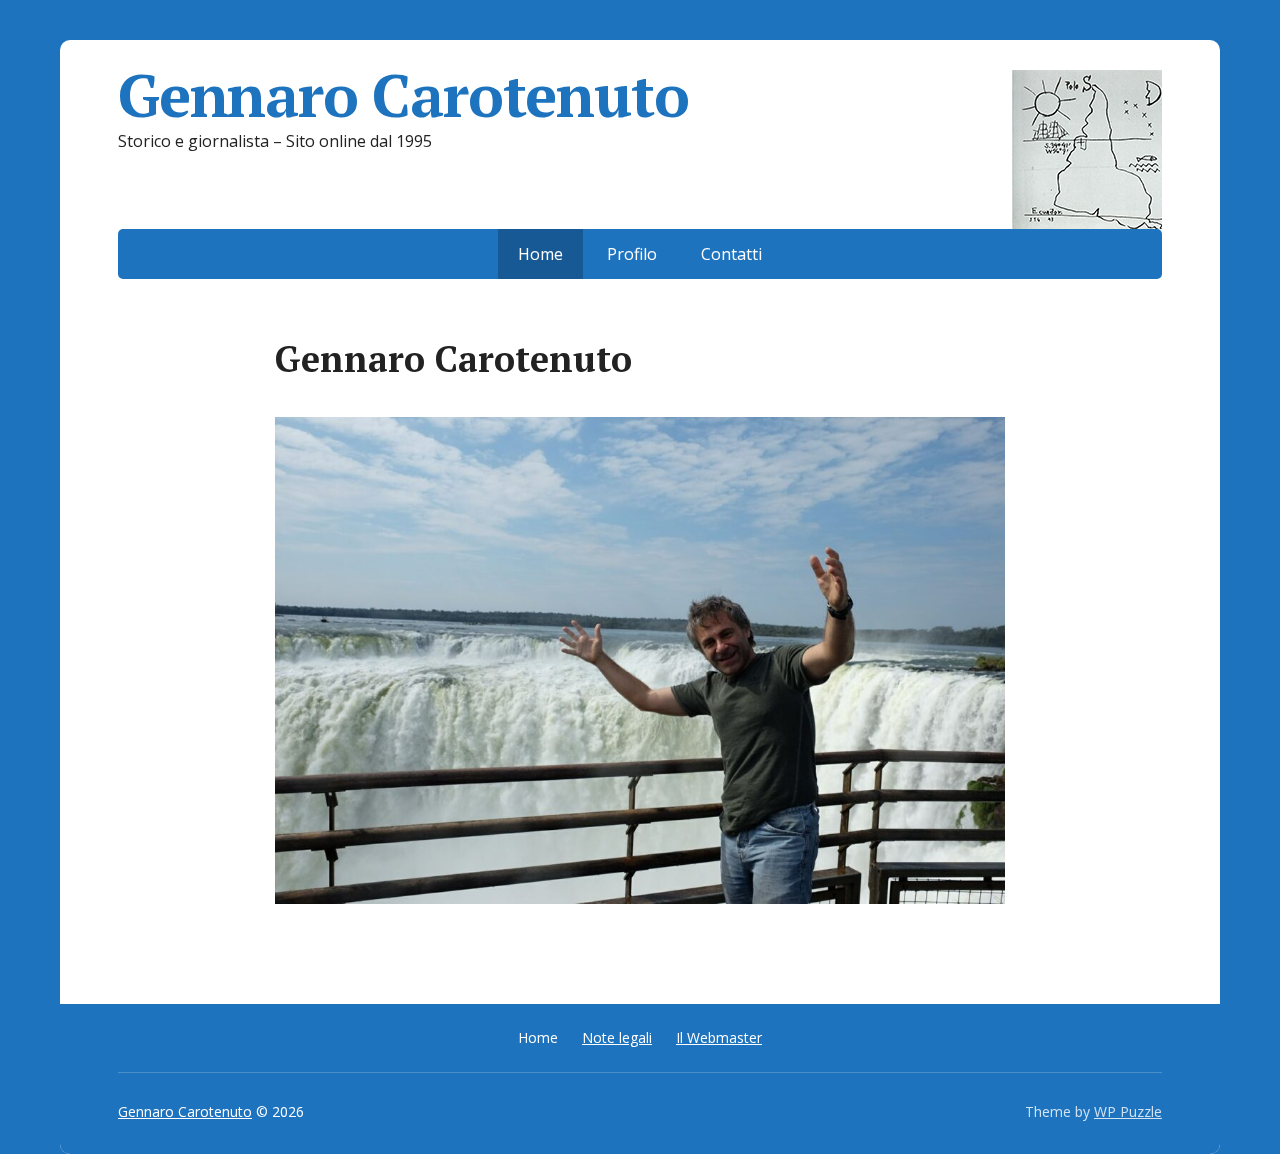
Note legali (617, 1037)
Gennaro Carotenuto (403, 95)
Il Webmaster (719, 1037)
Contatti (731, 254)
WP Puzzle (1128, 1111)
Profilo (632, 254)
